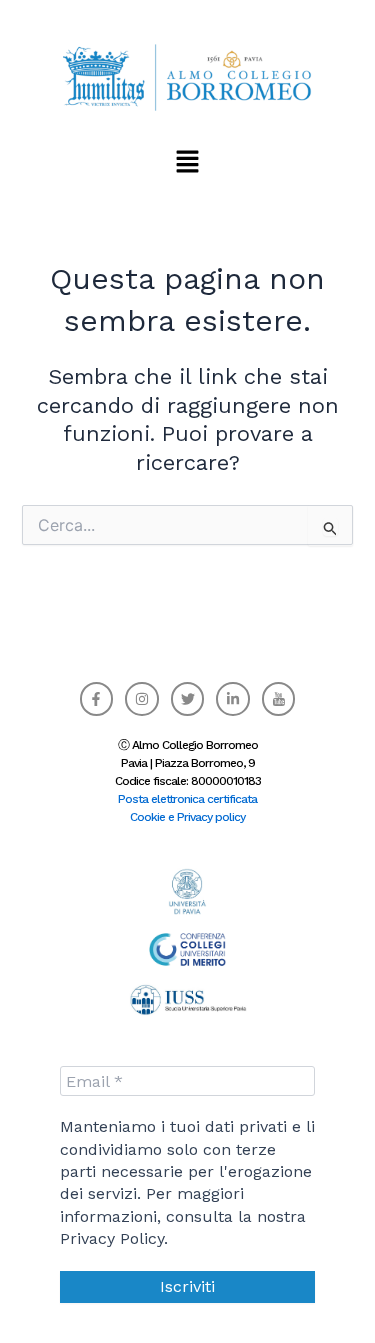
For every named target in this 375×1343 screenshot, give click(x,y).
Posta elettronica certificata (187, 799)
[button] (187, 161)
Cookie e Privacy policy (187, 817)
